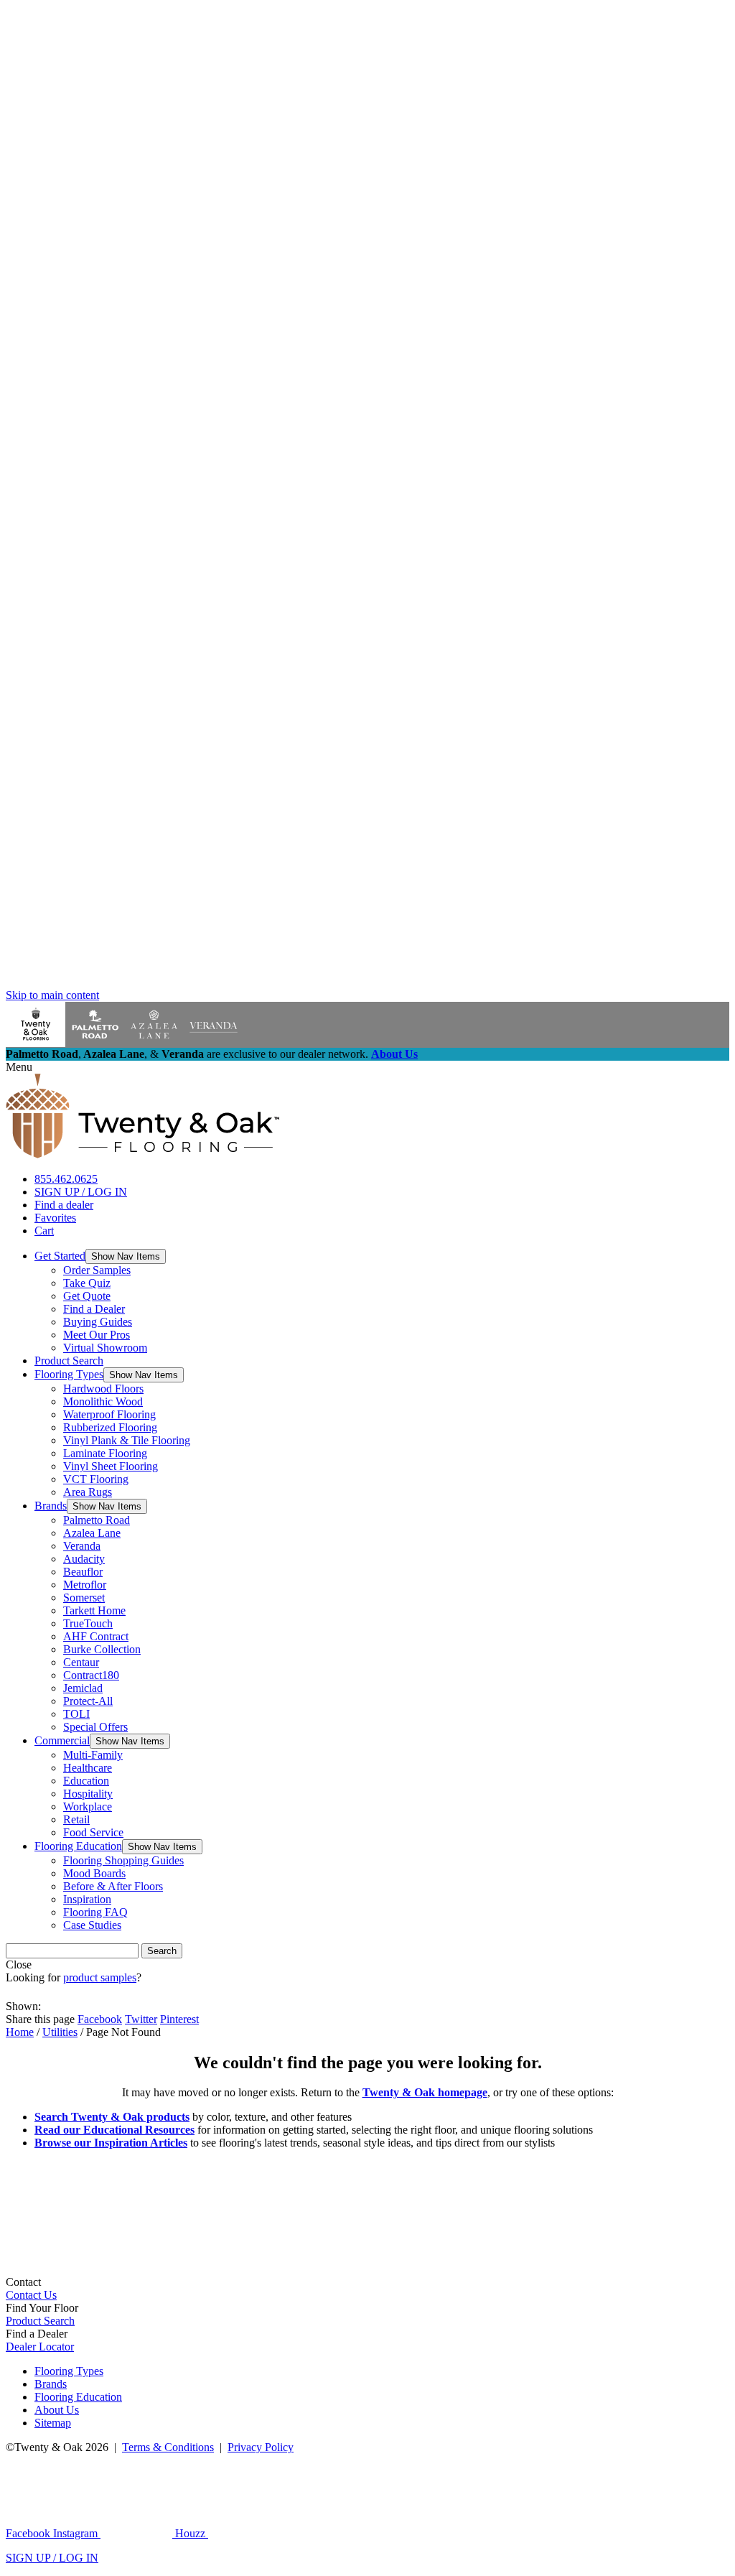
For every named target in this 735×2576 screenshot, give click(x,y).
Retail (76, 1819)
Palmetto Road (97, 1520)
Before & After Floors (113, 1886)
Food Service (93, 1832)
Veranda (82, 1546)
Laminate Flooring (105, 1453)
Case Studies (92, 1925)
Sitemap (53, 2423)
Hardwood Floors (103, 1389)
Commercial (62, 1740)
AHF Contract (96, 1636)
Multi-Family (93, 1755)
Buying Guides (98, 1322)
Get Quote (87, 1296)
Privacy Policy (261, 2447)
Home (20, 2032)
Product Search (69, 1361)
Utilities (60, 2032)
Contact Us (31, 2295)
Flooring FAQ (95, 1912)
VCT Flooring (96, 1479)
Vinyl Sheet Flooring (111, 1466)
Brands (51, 1506)
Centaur (81, 1662)
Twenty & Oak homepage (425, 2092)
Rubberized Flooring (110, 1427)
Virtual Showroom (105, 1348)
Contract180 (91, 1675)
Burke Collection (102, 1649)
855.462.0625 (66, 1179)
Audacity (84, 1559)
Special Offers (95, 1727)
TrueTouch (88, 1623)
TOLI (76, 1714)
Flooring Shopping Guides (123, 1860)
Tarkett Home (94, 1610)
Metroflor (85, 1585)
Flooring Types (69, 1374)
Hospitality (88, 1794)
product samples (100, 1977)
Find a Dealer (94, 1309)
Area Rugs (88, 1492)
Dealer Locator (40, 2347)
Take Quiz (87, 1283)
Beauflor (83, 1572)
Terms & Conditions (168, 2447)
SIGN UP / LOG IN (81, 1192)
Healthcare (88, 1768)
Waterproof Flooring (109, 1414)
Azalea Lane (92, 1533)
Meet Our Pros (97, 1335)
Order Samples (97, 1270)
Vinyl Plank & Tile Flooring (127, 1440)
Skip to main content (52, 995)
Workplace (88, 1807)
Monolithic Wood (103, 1401)
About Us (394, 1054)
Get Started (60, 1256)
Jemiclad (83, 1688)
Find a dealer (64, 1205)
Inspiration (87, 1899)
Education (86, 1781)
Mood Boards (94, 1873)
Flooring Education (78, 1846)
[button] (126, 1256)
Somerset (84, 1598)
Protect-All (88, 1701)
